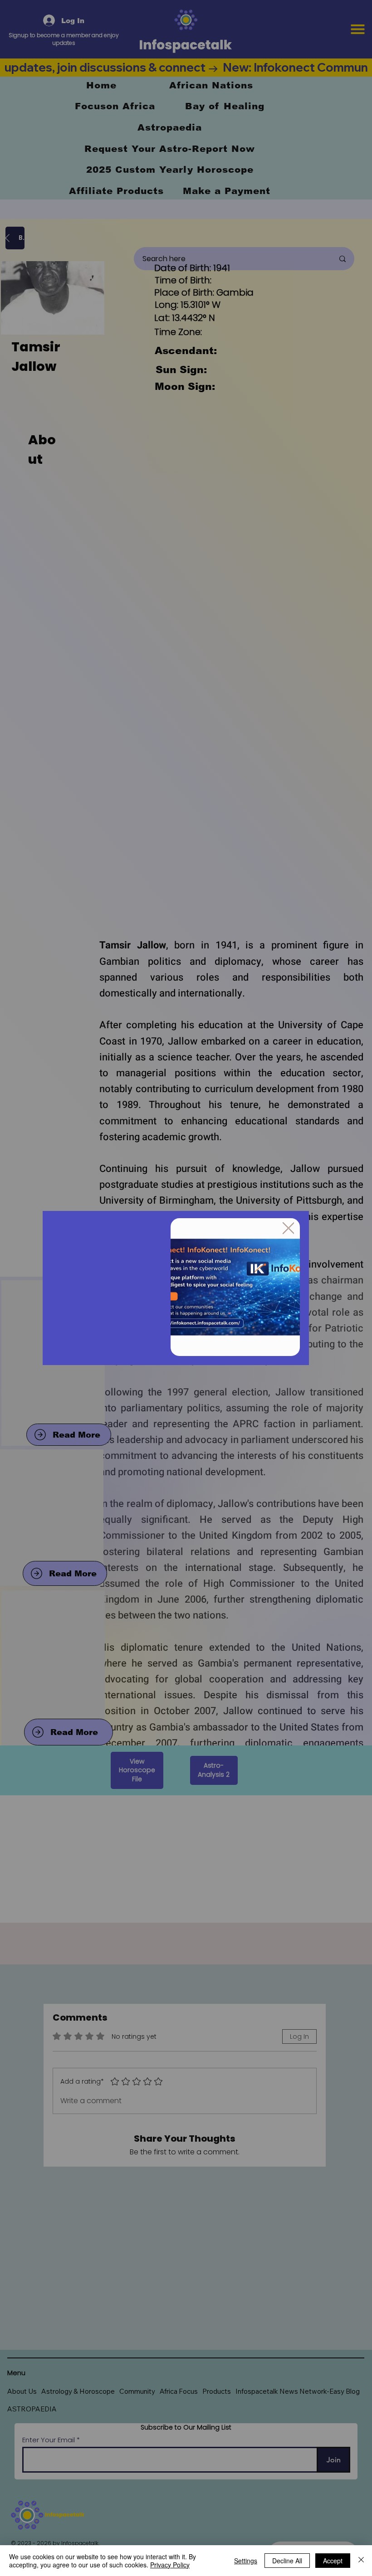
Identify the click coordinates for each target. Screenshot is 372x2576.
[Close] (361, 2561)
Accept (333, 2561)
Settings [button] (246, 2561)
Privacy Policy (170, 2565)
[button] (289, 1229)
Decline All (287, 2561)
